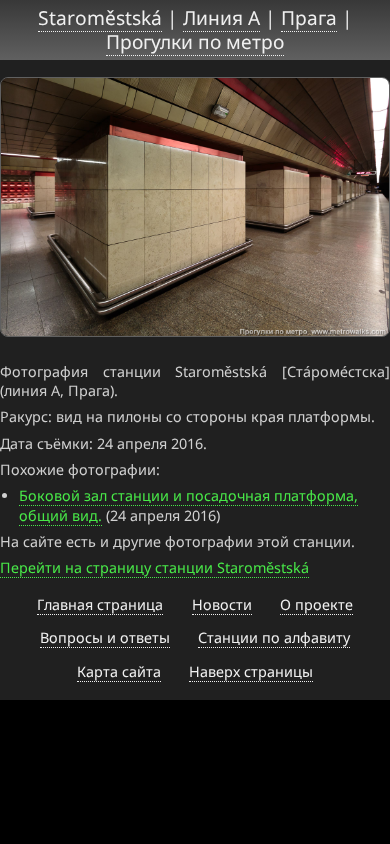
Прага (309, 17)
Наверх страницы (251, 671)
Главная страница (100, 604)
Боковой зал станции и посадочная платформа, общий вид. (188, 505)
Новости (222, 604)
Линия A (221, 17)
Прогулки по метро (195, 41)
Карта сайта (119, 671)
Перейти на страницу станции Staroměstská (154, 567)
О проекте (316, 604)
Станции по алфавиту (274, 637)
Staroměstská (100, 17)
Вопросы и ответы (105, 637)
